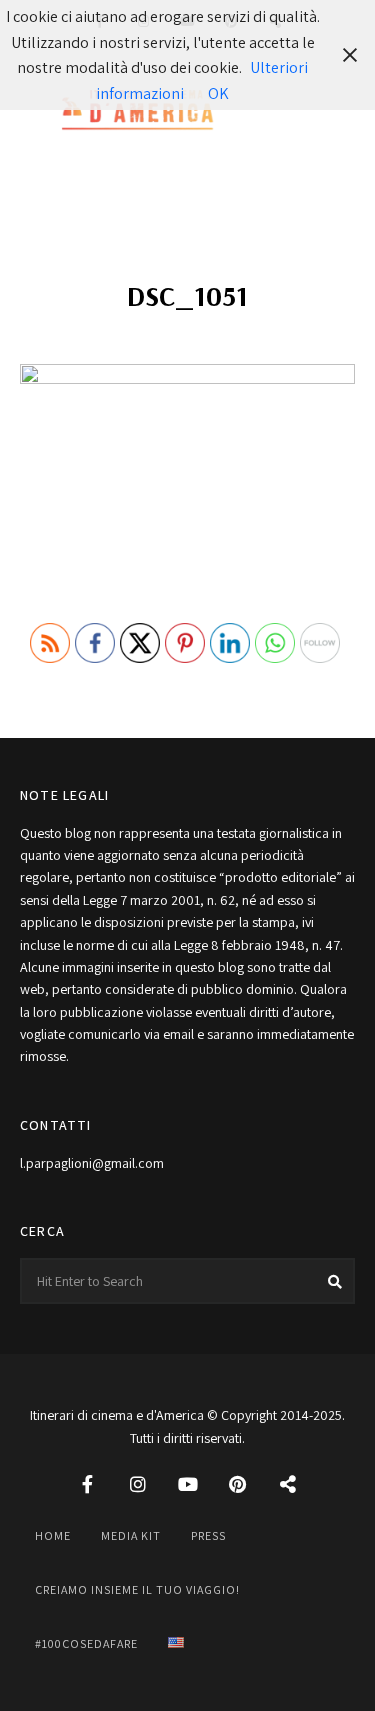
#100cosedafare (86, 1643)
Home (53, 1535)
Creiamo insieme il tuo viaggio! (137, 1589)
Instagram (138, 1484)
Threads (288, 1484)
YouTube (188, 1484)
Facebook (88, 1484)
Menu (335, 111)
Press (208, 1535)
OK (218, 93)
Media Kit (131, 1535)
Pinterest (238, 1484)
